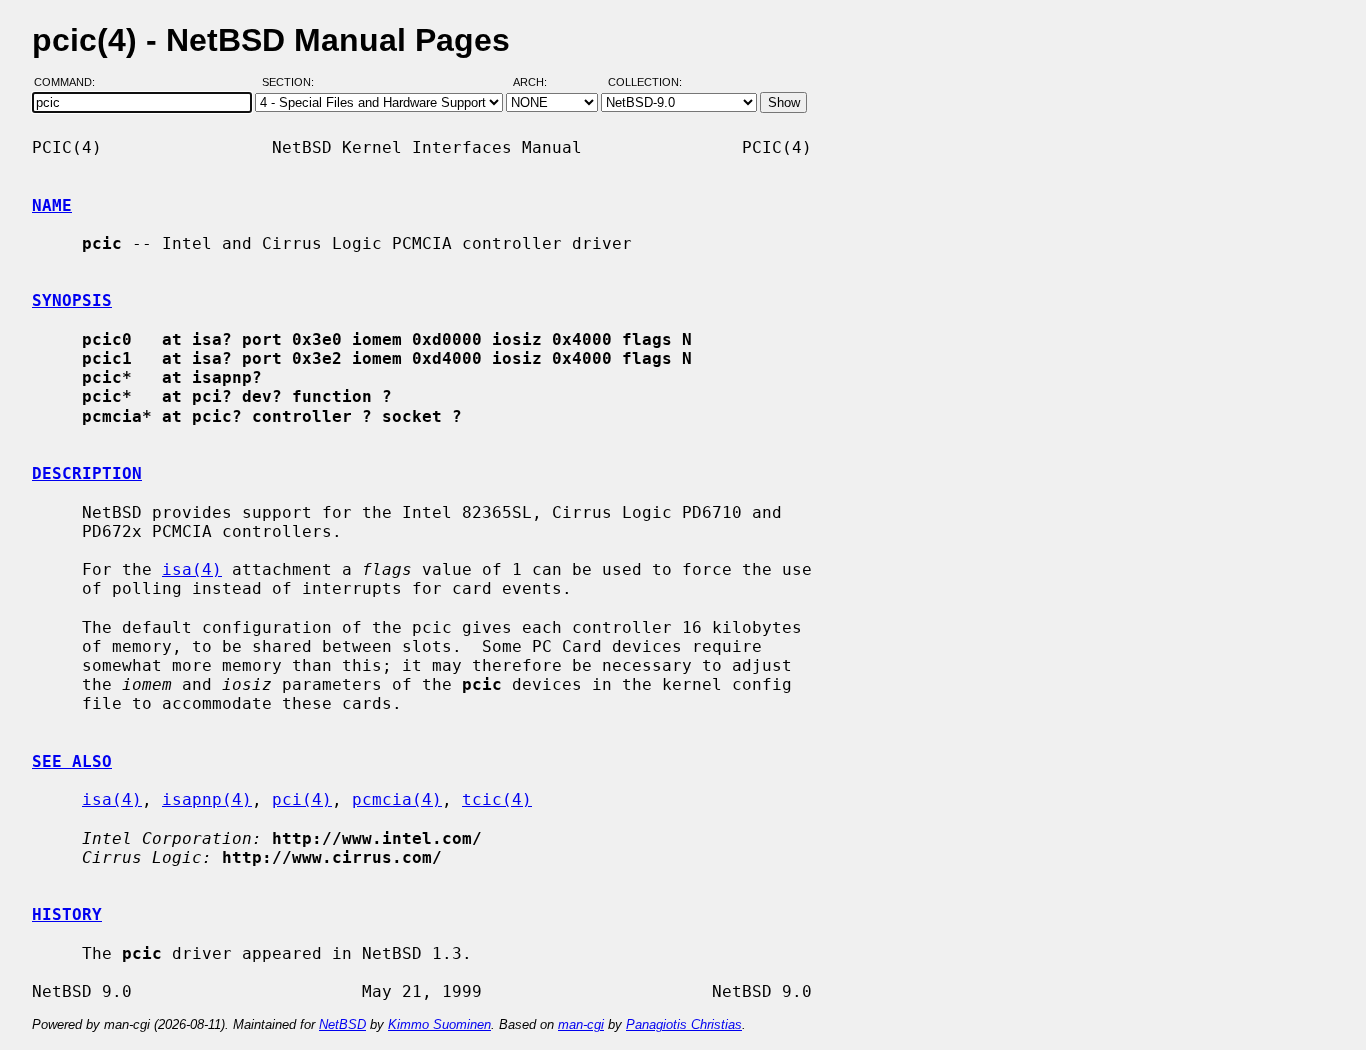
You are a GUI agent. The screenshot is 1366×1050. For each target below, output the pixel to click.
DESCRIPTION (87, 473)
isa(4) (192, 569)
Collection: (645, 83)
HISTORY (67, 914)
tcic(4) (497, 799)
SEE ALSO (72, 761)
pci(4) (302, 799)
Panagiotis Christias (684, 1024)
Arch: (539, 83)
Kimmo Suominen (439, 1024)
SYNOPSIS (72, 300)
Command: (70, 83)
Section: (292, 83)
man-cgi (581, 1024)
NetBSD (342, 1024)
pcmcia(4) (397, 799)
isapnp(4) (207, 799)
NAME (52, 205)
